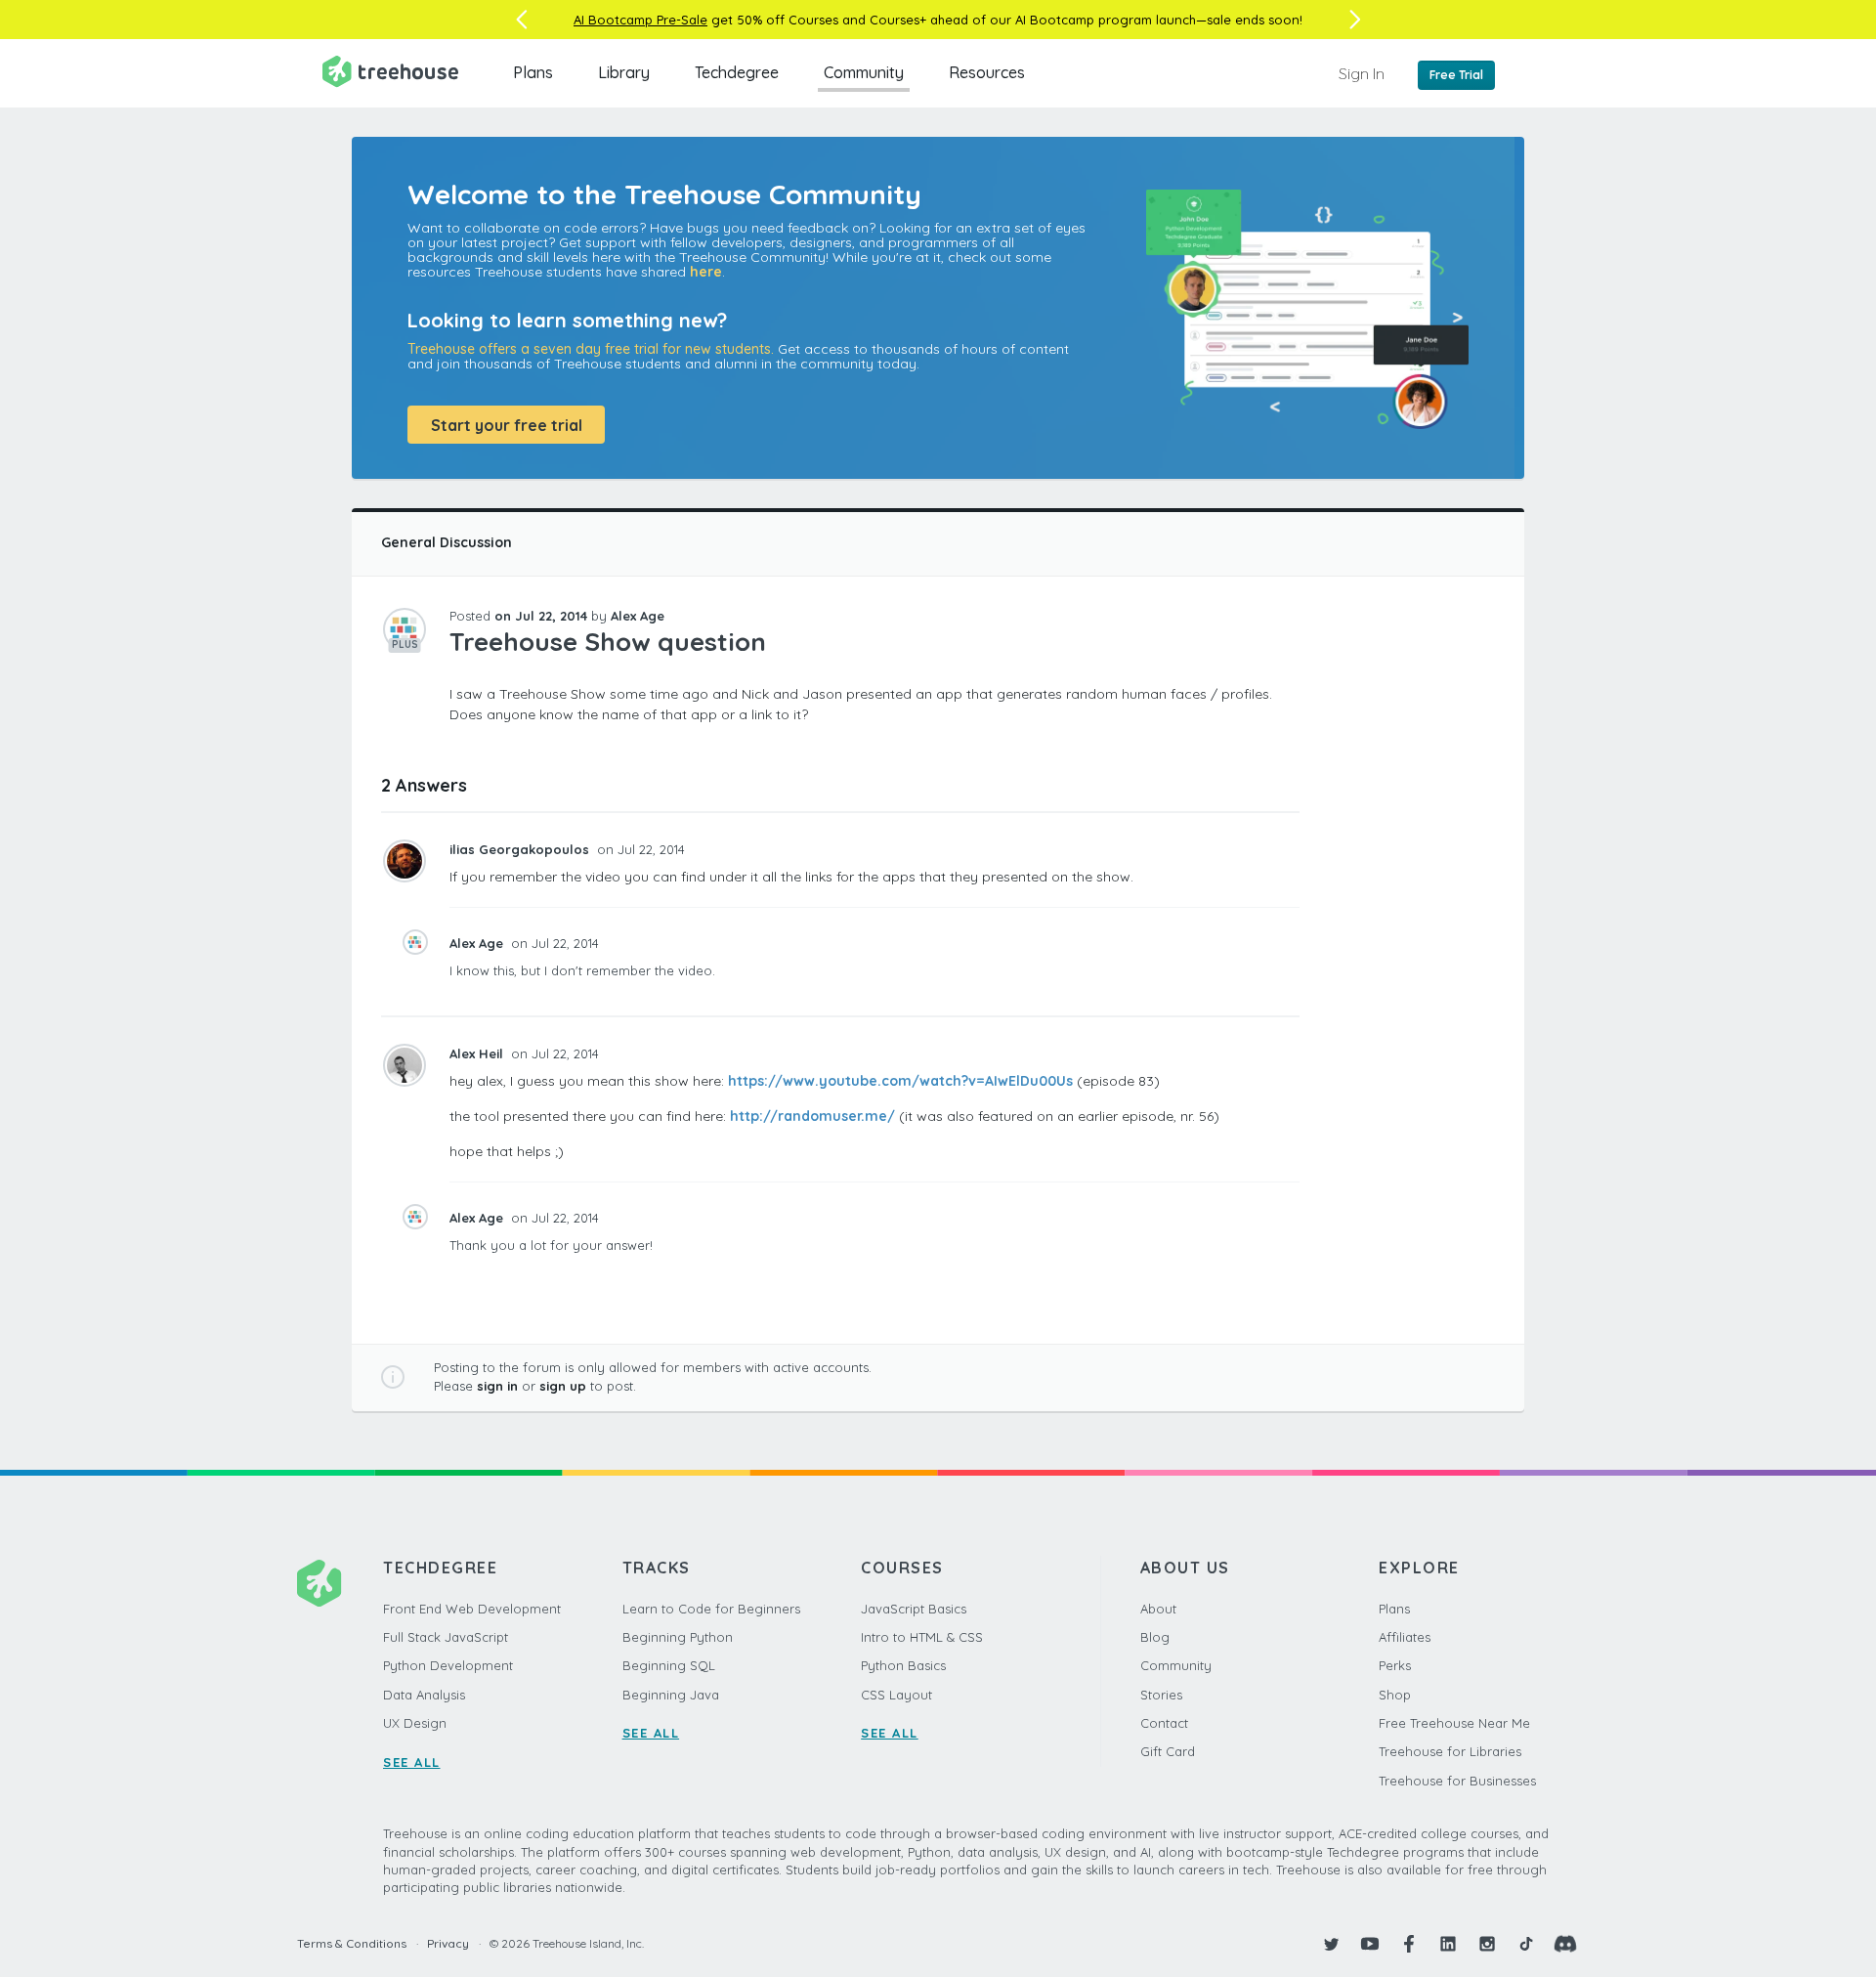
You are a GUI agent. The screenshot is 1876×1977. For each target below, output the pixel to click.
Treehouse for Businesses (1457, 1781)
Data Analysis (424, 1695)
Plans (533, 72)
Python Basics (903, 1665)
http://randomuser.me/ (812, 1116)
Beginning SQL (669, 1665)
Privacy (448, 1943)
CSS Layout (896, 1695)
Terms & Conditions (352, 1943)
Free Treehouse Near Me (1454, 1723)
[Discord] (1565, 1944)
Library (624, 72)
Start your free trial (507, 425)
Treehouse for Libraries (1450, 1751)
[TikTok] (1526, 1944)
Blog (1155, 1637)
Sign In (1362, 73)
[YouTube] (1370, 1944)
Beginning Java (671, 1695)
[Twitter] (1331, 1944)
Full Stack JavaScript (446, 1637)
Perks (1395, 1665)
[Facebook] (1409, 1944)
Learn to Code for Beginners (711, 1609)
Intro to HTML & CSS (922, 1637)
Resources (987, 72)
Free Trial (1456, 75)
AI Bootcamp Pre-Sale (640, 20)
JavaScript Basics (914, 1609)
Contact (1164, 1723)
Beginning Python (678, 1637)
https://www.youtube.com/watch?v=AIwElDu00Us (900, 1081)
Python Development (448, 1665)
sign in (497, 1386)
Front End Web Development (472, 1609)
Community (864, 72)
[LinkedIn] (1448, 1944)
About (1158, 1609)
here (706, 272)
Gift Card (1168, 1751)
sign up (563, 1386)
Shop (1395, 1695)
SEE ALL (412, 1762)
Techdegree (737, 72)
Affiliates (1405, 1637)
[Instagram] (1487, 1944)
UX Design (415, 1723)
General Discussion (447, 542)
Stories (1161, 1695)
